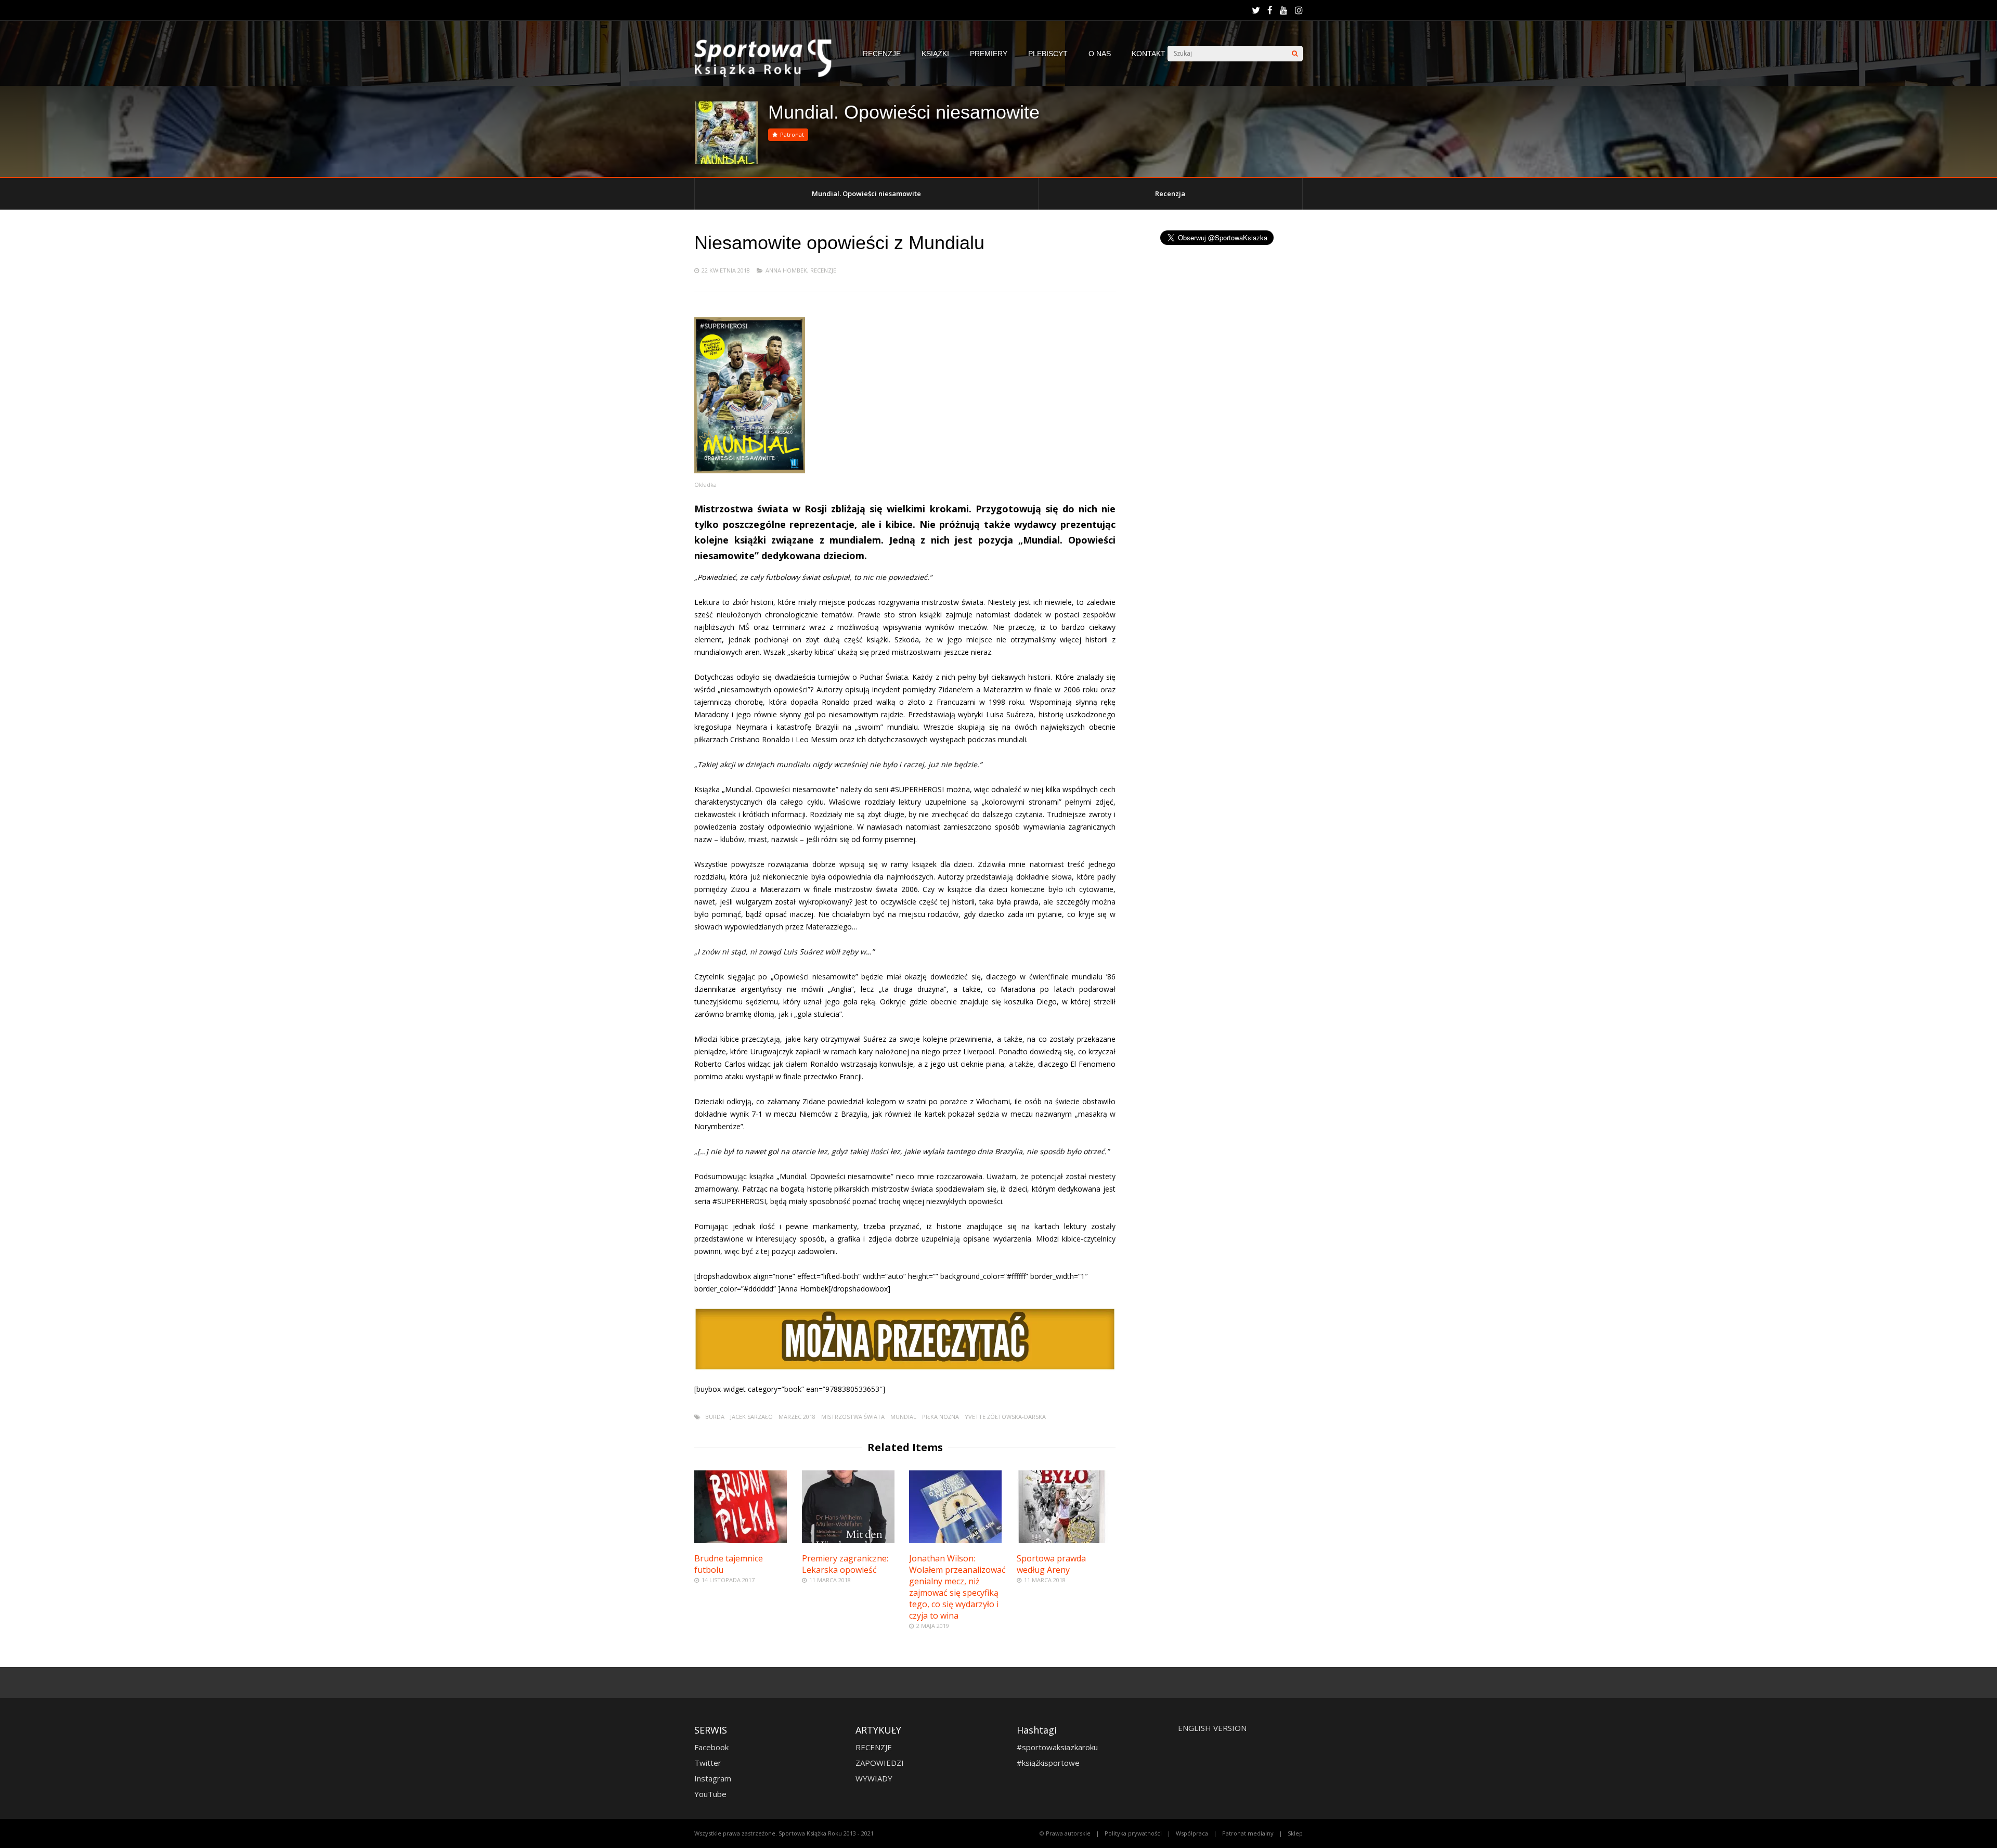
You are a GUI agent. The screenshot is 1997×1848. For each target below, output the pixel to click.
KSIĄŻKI (935, 54)
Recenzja (1170, 193)
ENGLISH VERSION (1212, 1728)
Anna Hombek (786, 270)
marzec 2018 (797, 1417)
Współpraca (1192, 1833)
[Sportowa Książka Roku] (768, 75)
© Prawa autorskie (1065, 1833)
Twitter (708, 1763)
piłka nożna (941, 1417)
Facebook (711, 1747)
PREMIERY (989, 54)
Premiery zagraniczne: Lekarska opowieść (845, 1564)
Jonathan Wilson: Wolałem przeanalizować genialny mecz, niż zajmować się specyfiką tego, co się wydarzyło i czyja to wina (957, 1587)
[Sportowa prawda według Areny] (1063, 1540)
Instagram (713, 1778)
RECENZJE (882, 54)
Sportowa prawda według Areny (1051, 1564)
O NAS (1100, 54)
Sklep (1295, 1833)
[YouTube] (1284, 10)
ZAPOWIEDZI (880, 1763)
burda (715, 1417)
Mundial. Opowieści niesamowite (866, 193)
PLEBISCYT (1048, 54)
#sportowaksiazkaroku (1057, 1747)
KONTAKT (1149, 54)
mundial (903, 1417)
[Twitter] (1256, 10)
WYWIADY (874, 1778)
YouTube (710, 1794)
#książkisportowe (1048, 1763)
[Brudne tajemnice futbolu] (741, 1540)
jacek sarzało (751, 1417)
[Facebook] (1270, 10)
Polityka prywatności (1133, 1833)
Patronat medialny (1248, 1833)
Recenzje (823, 270)
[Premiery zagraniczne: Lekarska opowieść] (848, 1540)
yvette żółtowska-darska (1005, 1417)
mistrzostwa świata (853, 1417)
